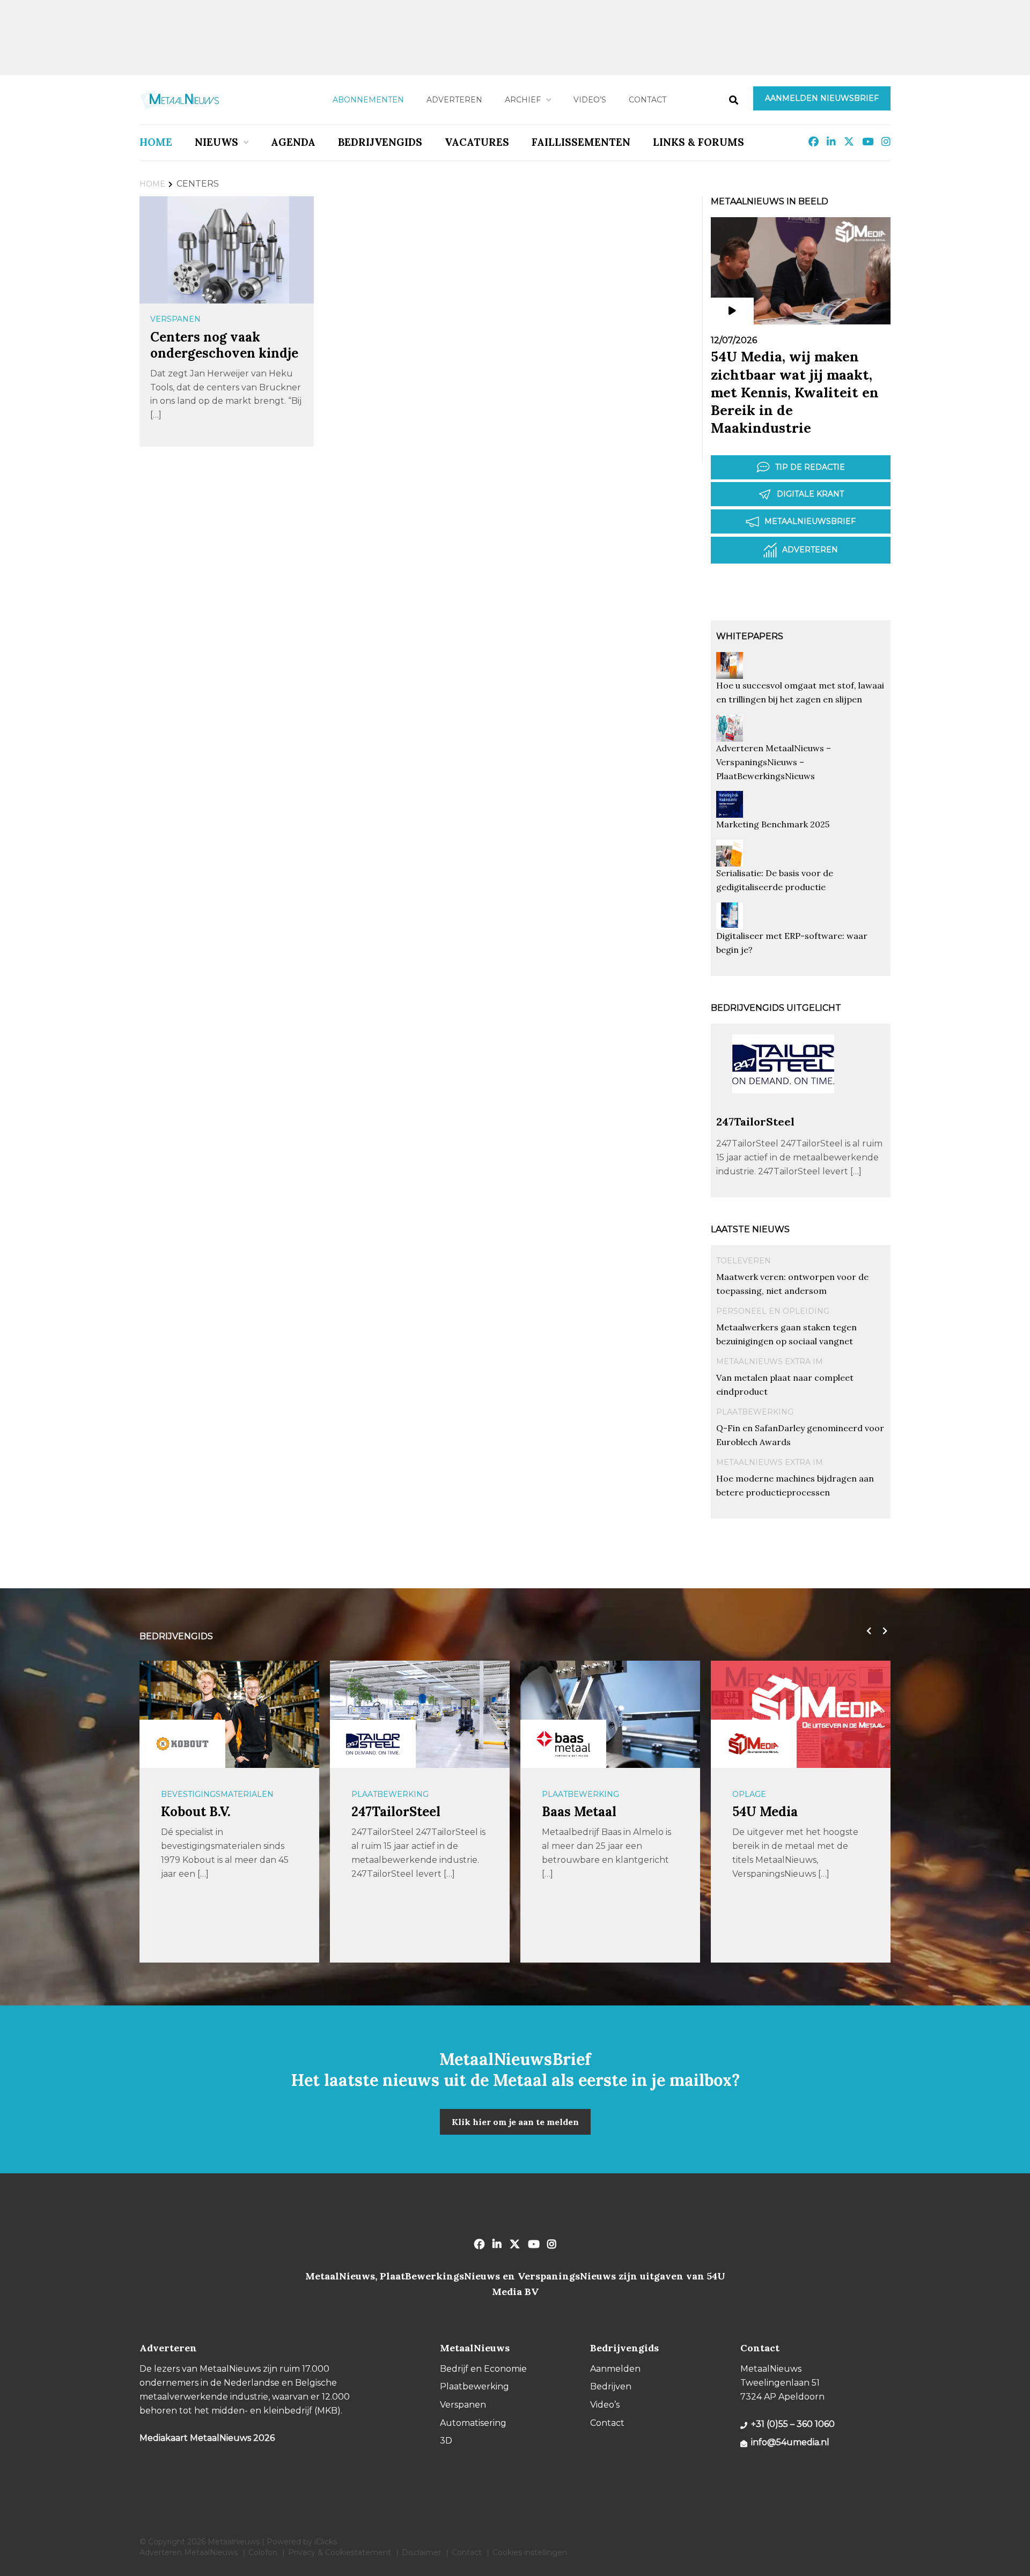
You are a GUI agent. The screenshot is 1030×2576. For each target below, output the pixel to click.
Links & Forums (698, 142)
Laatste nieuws (750, 1229)
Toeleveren (744, 1261)
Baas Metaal (389, 1812)
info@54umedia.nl (790, 2442)
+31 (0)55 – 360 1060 (793, 2424)
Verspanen (175, 319)
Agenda (293, 142)
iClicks (326, 2542)
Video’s (590, 100)
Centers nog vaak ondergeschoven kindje (224, 345)
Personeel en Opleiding (773, 1311)
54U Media (575, 1812)
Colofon (263, 2552)
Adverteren (454, 100)
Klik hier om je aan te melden (515, 2122)
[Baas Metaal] (373, 1744)
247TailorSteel (755, 1122)
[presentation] (866, 1631)
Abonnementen (368, 100)
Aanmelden (615, 2369)
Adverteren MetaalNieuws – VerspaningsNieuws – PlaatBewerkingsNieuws (774, 762)
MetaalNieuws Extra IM (770, 1361)
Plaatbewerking (755, 1412)
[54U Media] (563, 1744)
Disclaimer (421, 2552)
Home (156, 142)
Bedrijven (611, 2386)
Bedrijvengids (380, 142)
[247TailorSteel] (783, 1110)
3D (446, 2441)
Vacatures (477, 142)
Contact (648, 100)
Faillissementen (581, 142)
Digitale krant (810, 494)
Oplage (559, 1794)
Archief (523, 100)
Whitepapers (750, 636)
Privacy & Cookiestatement (340, 2552)
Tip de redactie (810, 467)
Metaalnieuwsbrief (810, 521)
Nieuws (216, 142)
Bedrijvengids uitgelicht (776, 1008)
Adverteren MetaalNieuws (189, 2552)
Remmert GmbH (783, 1812)
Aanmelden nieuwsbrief (822, 98)
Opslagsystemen (771, 1794)
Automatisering (473, 2423)
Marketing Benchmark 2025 (773, 824)
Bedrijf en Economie (483, 2369)
